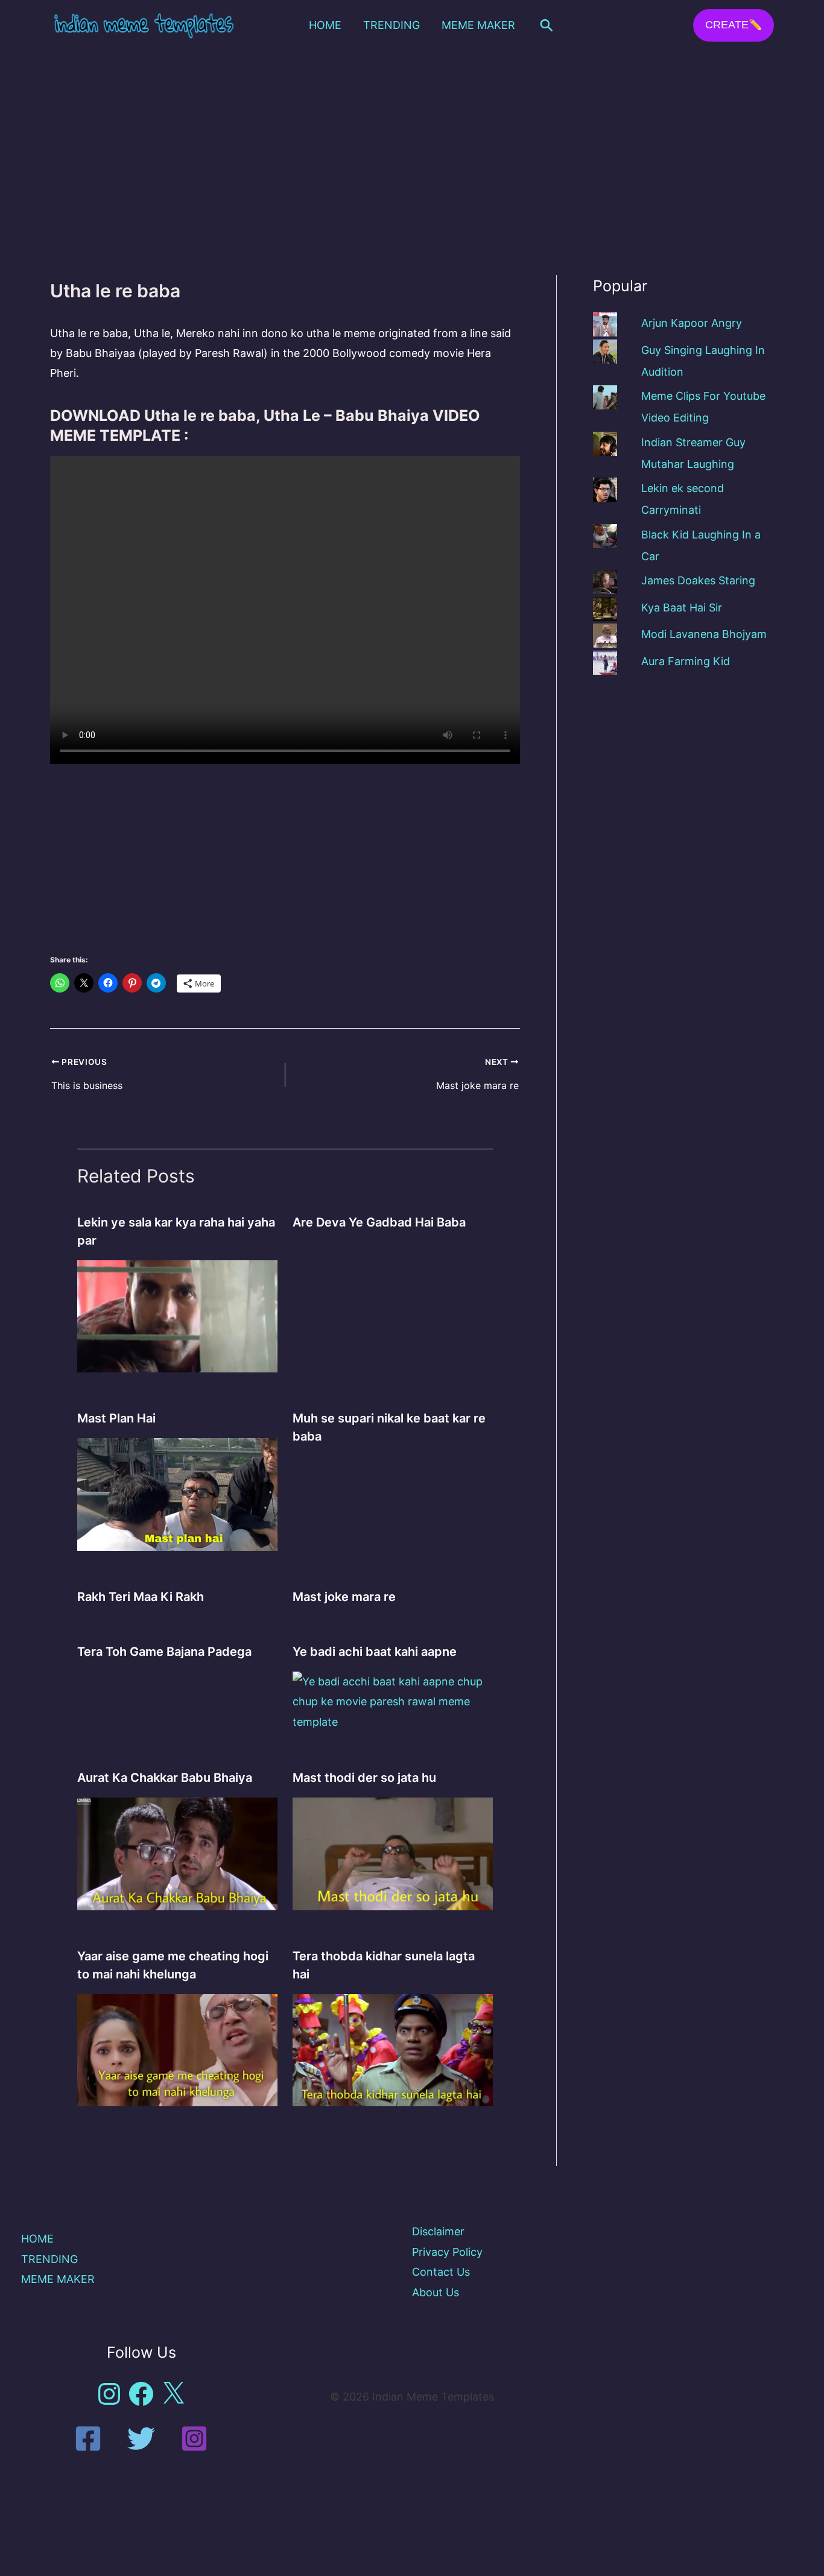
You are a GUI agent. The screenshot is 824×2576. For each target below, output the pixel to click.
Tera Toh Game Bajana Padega (164, 1652)
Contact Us (441, 2272)
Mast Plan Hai (116, 1418)
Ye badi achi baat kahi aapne (375, 1652)
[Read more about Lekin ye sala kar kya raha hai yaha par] (177, 1315)
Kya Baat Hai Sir (682, 608)
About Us (436, 2292)
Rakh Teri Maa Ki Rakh (141, 1597)
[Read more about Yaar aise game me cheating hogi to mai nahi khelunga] (177, 2049)
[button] (547, 25)
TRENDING (391, 25)
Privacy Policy (447, 2252)
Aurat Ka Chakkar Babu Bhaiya (165, 1778)
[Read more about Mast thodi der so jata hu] (393, 1853)
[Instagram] (194, 2439)
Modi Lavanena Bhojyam (704, 634)
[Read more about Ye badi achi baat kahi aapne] (393, 1701)
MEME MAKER (478, 25)
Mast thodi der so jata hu (364, 1778)
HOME (325, 25)
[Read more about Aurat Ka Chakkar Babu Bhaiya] (177, 1853)
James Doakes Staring (698, 580)
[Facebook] (88, 2439)
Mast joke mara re (344, 1597)
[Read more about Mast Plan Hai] (177, 1494)
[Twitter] (141, 2439)
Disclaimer (438, 2231)
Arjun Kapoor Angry (692, 323)
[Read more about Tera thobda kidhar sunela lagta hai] (393, 2049)
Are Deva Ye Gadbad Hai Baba (379, 1222)
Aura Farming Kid (686, 661)
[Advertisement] (412, 141)
